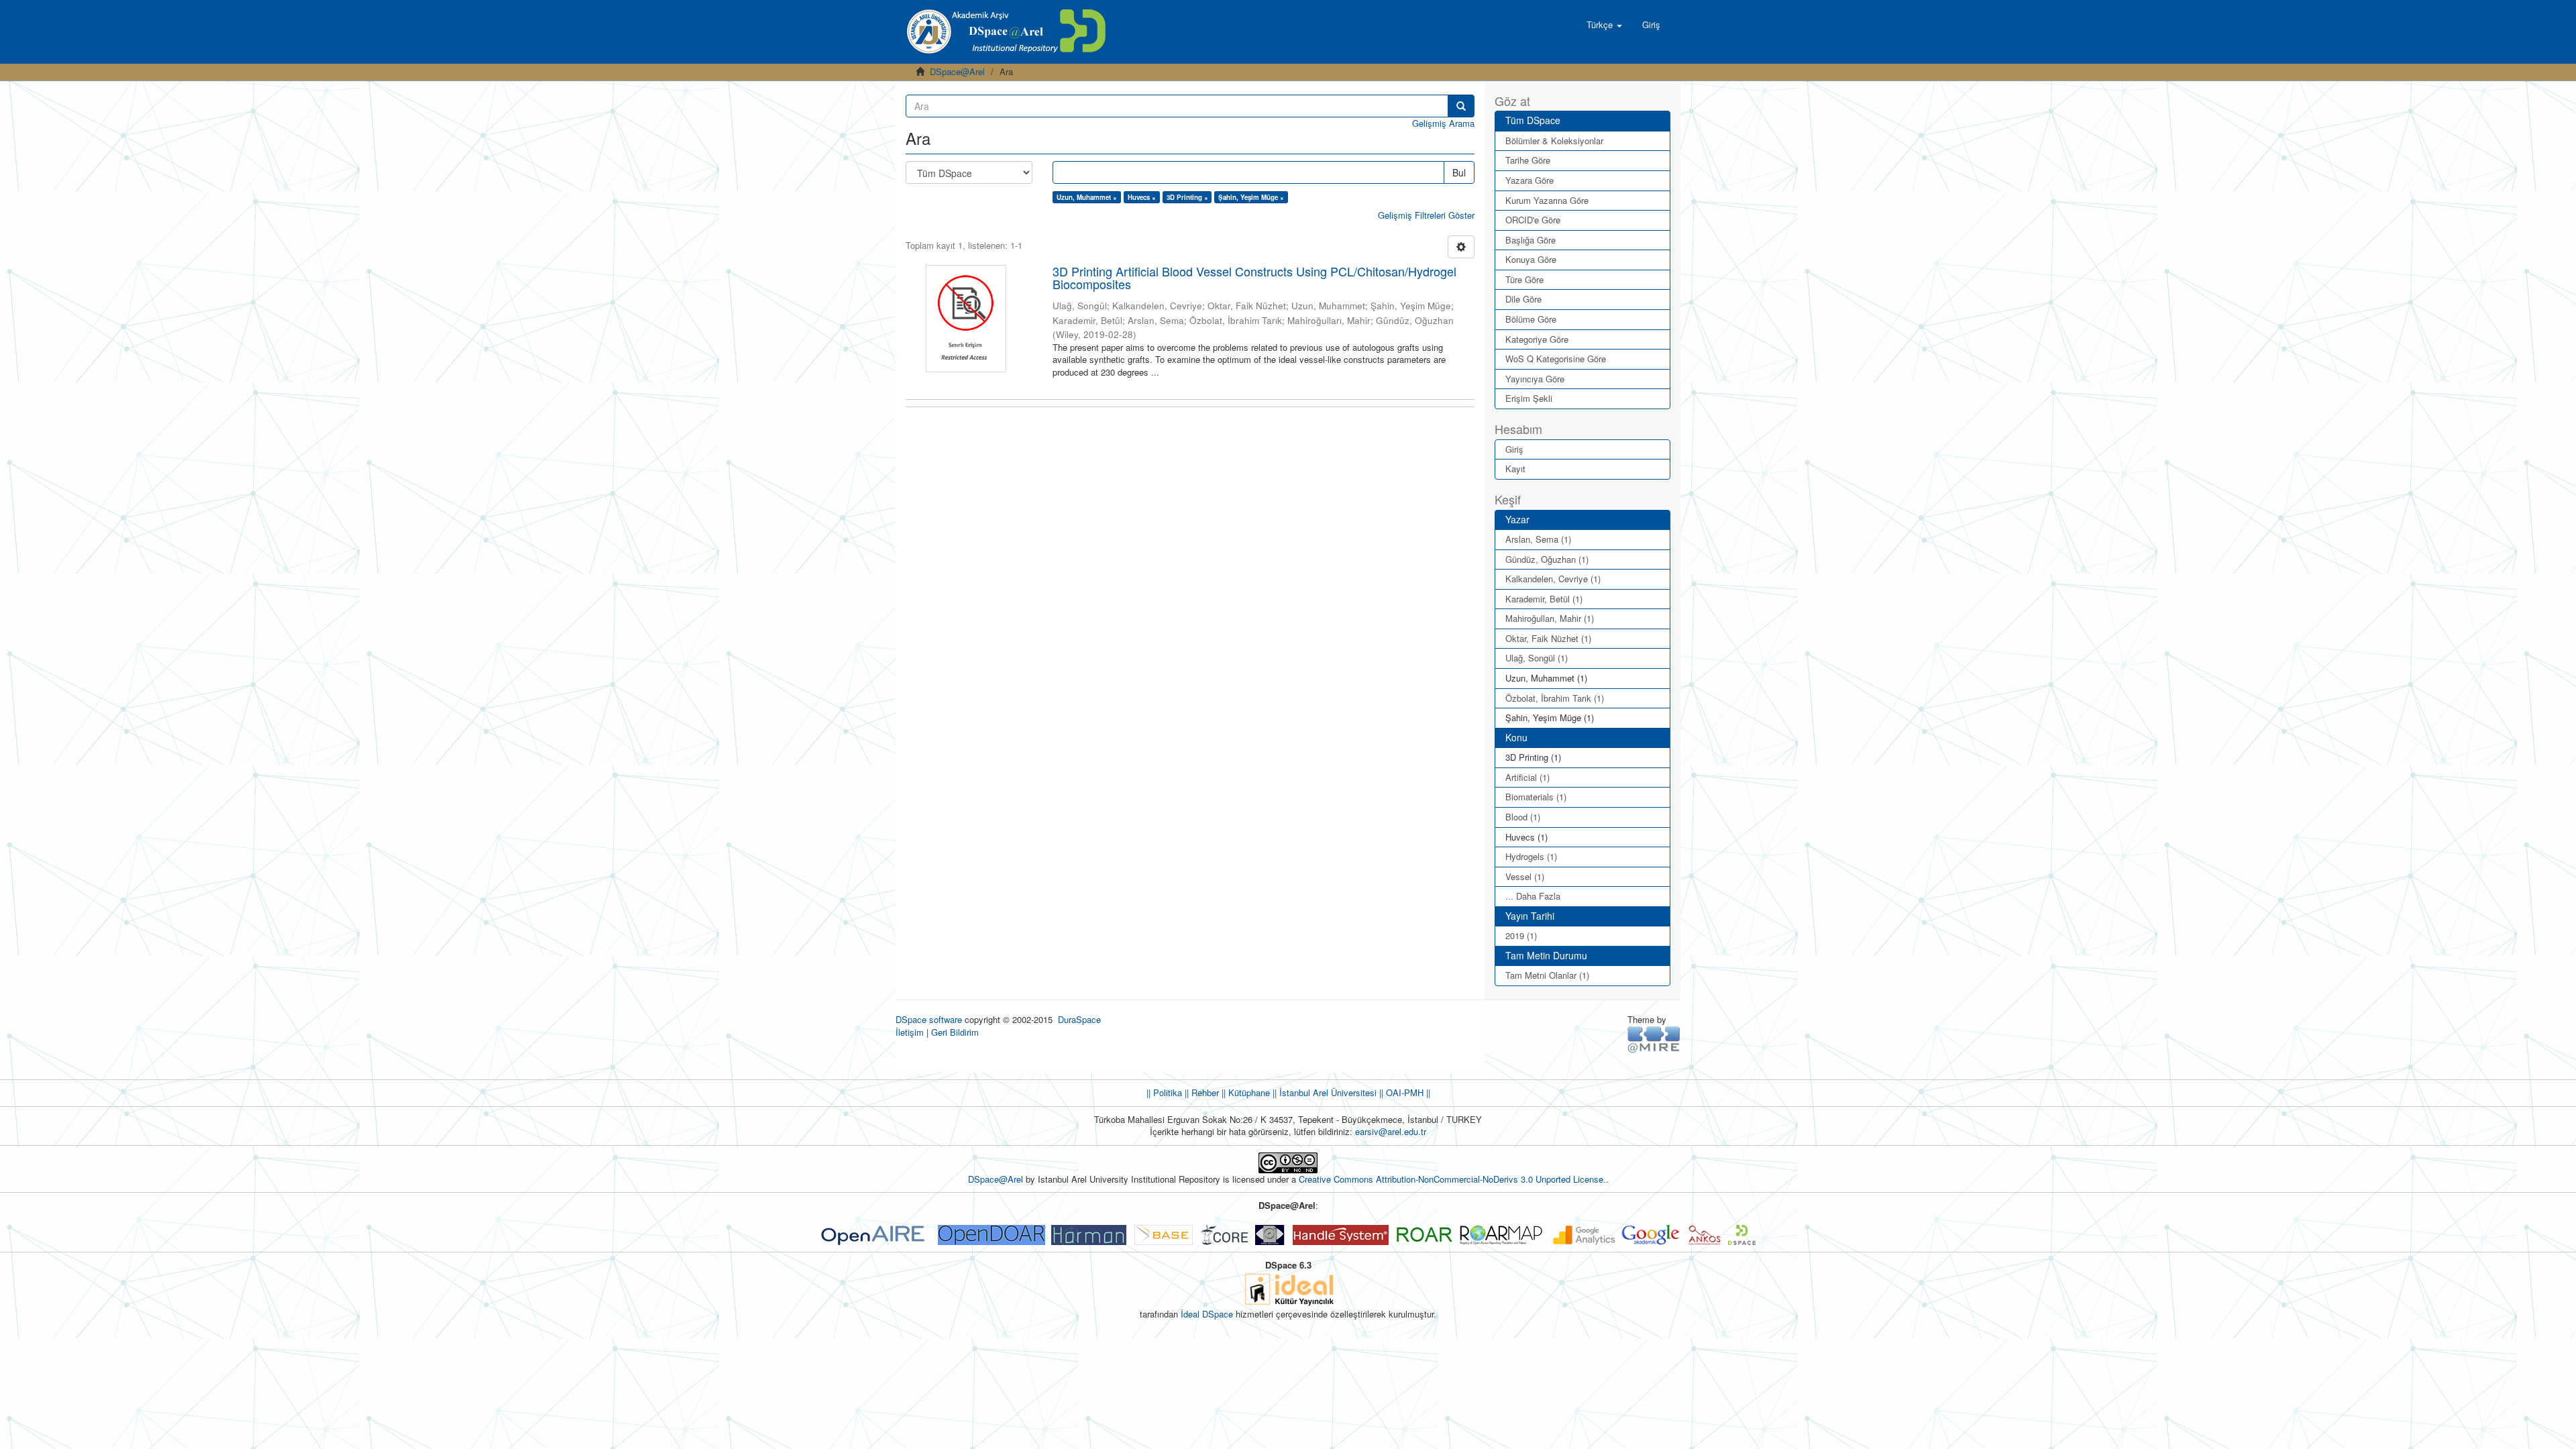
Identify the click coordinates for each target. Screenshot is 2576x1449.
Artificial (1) (1527, 777)
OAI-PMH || (1407, 1092)
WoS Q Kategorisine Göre (1556, 359)
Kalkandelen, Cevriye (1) (1553, 579)
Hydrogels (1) (1531, 856)
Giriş (1514, 449)
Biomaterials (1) (1536, 797)
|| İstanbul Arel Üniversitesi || (1327, 1092)
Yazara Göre (1529, 180)
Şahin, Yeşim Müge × (1251, 197)
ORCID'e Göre (1533, 220)
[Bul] (1461, 106)
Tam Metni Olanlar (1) (1547, 975)
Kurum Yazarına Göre (1547, 200)
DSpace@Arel (957, 71)
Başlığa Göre (1531, 240)
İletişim (910, 1032)
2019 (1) (1521, 935)
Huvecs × (1142, 197)
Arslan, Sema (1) (1538, 539)
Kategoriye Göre (1537, 339)
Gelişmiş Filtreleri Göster (1426, 215)
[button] (1604, 25)
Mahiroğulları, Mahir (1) (1550, 618)
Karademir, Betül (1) (1544, 599)
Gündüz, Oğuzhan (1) (1547, 559)
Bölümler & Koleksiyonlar (1554, 141)
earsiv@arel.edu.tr (1391, 1131)
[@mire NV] (1654, 1038)
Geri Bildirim (955, 1032)
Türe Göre (1524, 279)
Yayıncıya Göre (1535, 379)
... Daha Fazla (1533, 896)
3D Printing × (1187, 197)
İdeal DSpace (1207, 1314)
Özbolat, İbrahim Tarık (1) (1555, 698)
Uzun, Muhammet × (1087, 197)
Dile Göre (1523, 299)
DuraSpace (1079, 1019)
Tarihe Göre (1528, 160)
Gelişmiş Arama (1443, 123)
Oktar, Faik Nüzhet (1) (1548, 638)
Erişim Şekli (1529, 398)
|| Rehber (1200, 1092)
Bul (1459, 172)
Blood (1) (1523, 817)
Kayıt (1515, 469)
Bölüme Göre (1531, 319)
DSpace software (929, 1019)
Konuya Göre (1531, 259)
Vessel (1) (1525, 876)
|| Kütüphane (1244, 1092)
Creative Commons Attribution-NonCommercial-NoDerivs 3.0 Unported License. (1452, 1179)
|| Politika (1164, 1092)
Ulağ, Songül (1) (1537, 658)
